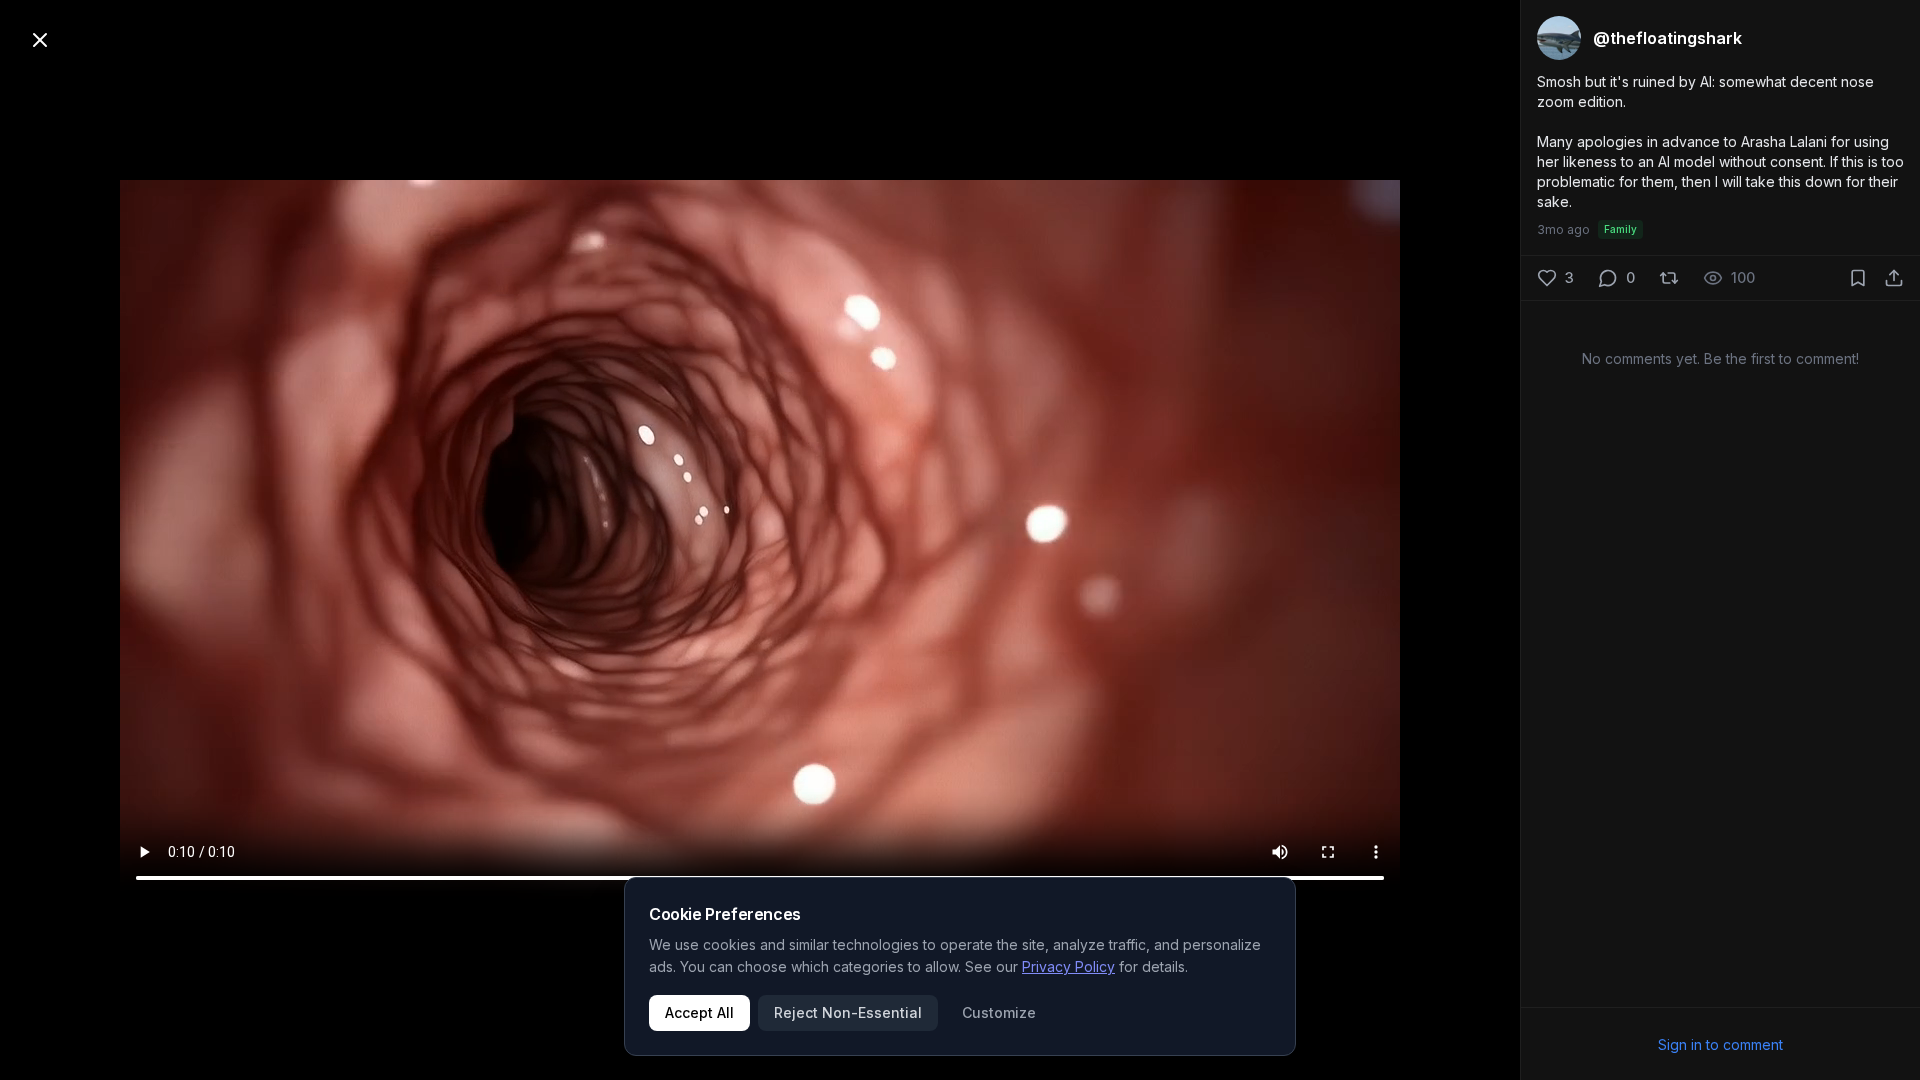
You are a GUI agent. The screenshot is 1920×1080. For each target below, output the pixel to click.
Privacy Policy (1068, 966)
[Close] (40, 40)
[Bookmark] (1858, 278)
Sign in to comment (1720, 1044)
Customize (999, 1012)
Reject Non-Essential (848, 1012)
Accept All (699, 1012)
